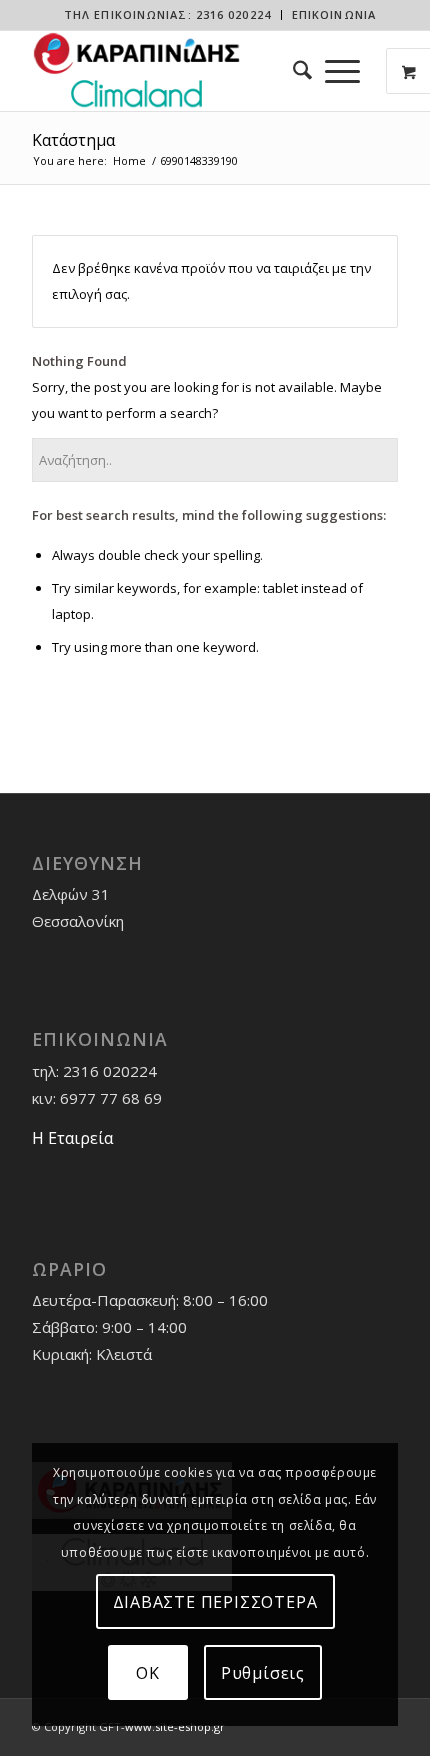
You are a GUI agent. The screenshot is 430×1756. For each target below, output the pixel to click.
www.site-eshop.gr (175, 1726)
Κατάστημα (73, 140)
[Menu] (342, 71)
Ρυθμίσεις (263, 1673)
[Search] (296, 71)
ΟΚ (148, 1673)
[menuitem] (168, 15)
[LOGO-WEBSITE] (178, 71)
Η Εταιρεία (72, 1138)
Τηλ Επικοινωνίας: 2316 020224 (167, 14)
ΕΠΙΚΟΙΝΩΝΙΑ (334, 14)
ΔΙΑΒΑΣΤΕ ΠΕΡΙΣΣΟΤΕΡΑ (215, 1602)
